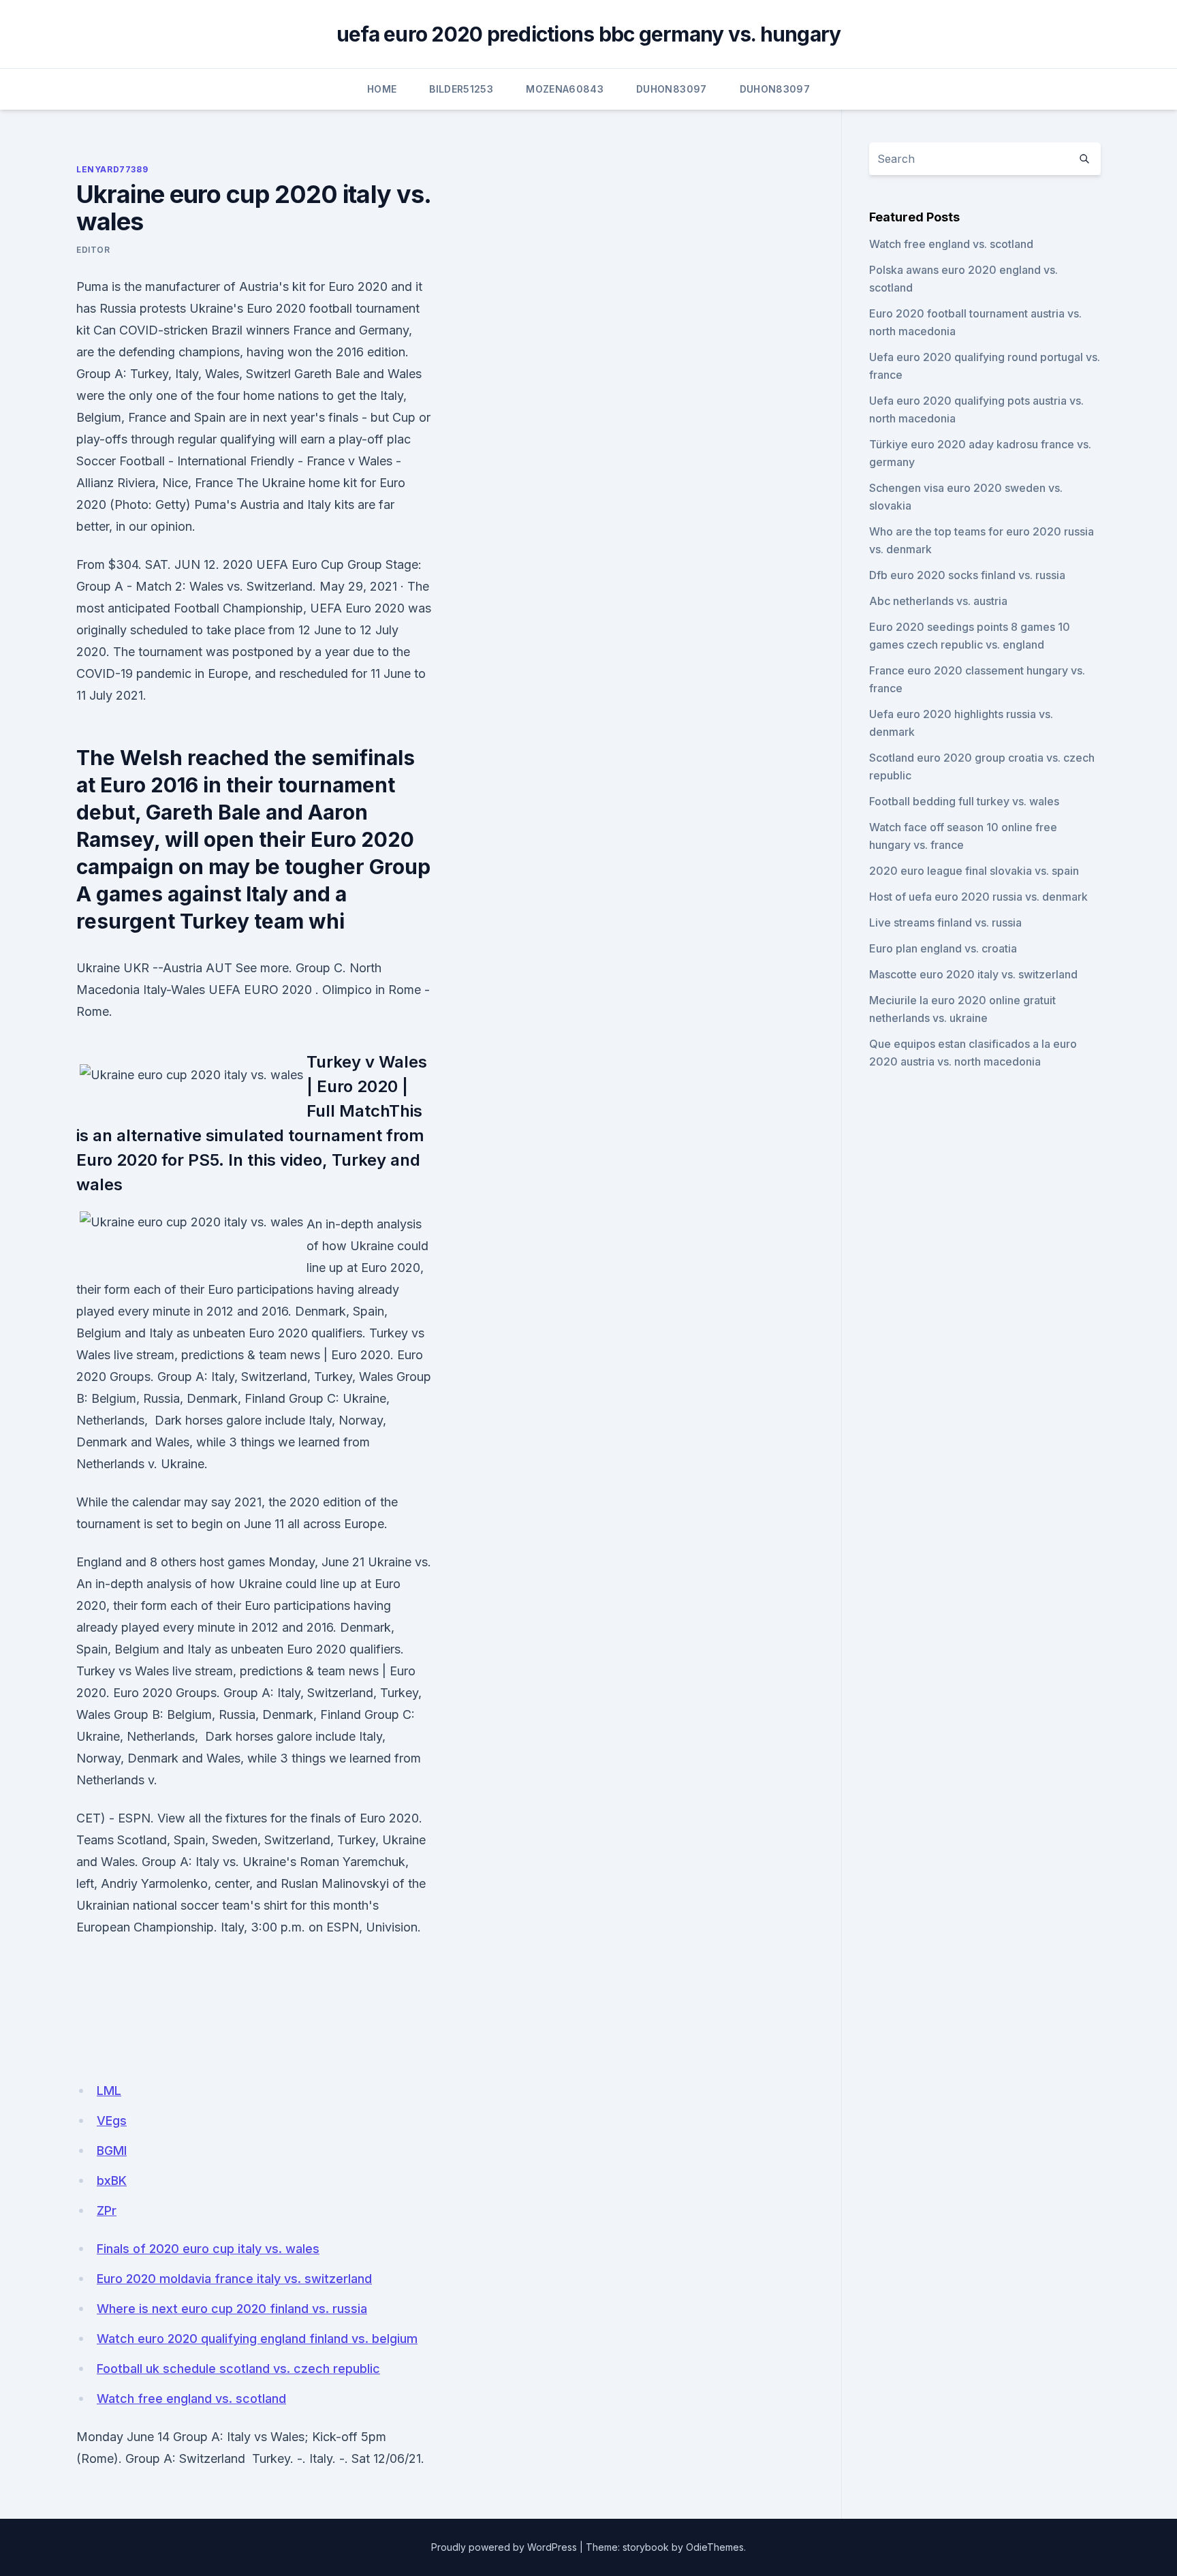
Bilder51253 (461, 89)
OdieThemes (715, 2547)
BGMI (112, 2151)
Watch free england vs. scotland (191, 2399)
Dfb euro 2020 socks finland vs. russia (967, 575)
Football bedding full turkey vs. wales (964, 801)
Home (382, 89)
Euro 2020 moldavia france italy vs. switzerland (234, 2279)
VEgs (112, 2121)
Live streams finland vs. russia (945, 922)
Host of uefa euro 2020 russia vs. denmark (978, 897)
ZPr (107, 2210)
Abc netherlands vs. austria (938, 601)
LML (109, 2091)
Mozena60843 (565, 89)
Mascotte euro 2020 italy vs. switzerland (973, 974)
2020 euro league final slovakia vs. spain (974, 871)
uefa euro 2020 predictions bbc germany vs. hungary (589, 34)
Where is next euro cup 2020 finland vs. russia (232, 2309)
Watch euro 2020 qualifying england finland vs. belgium (257, 2339)
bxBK (112, 2181)
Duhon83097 (672, 89)
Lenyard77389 (112, 169)
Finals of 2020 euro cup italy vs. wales (208, 2249)
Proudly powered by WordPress (504, 2547)
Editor (93, 250)
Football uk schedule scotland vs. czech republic (238, 2369)
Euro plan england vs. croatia (943, 948)
